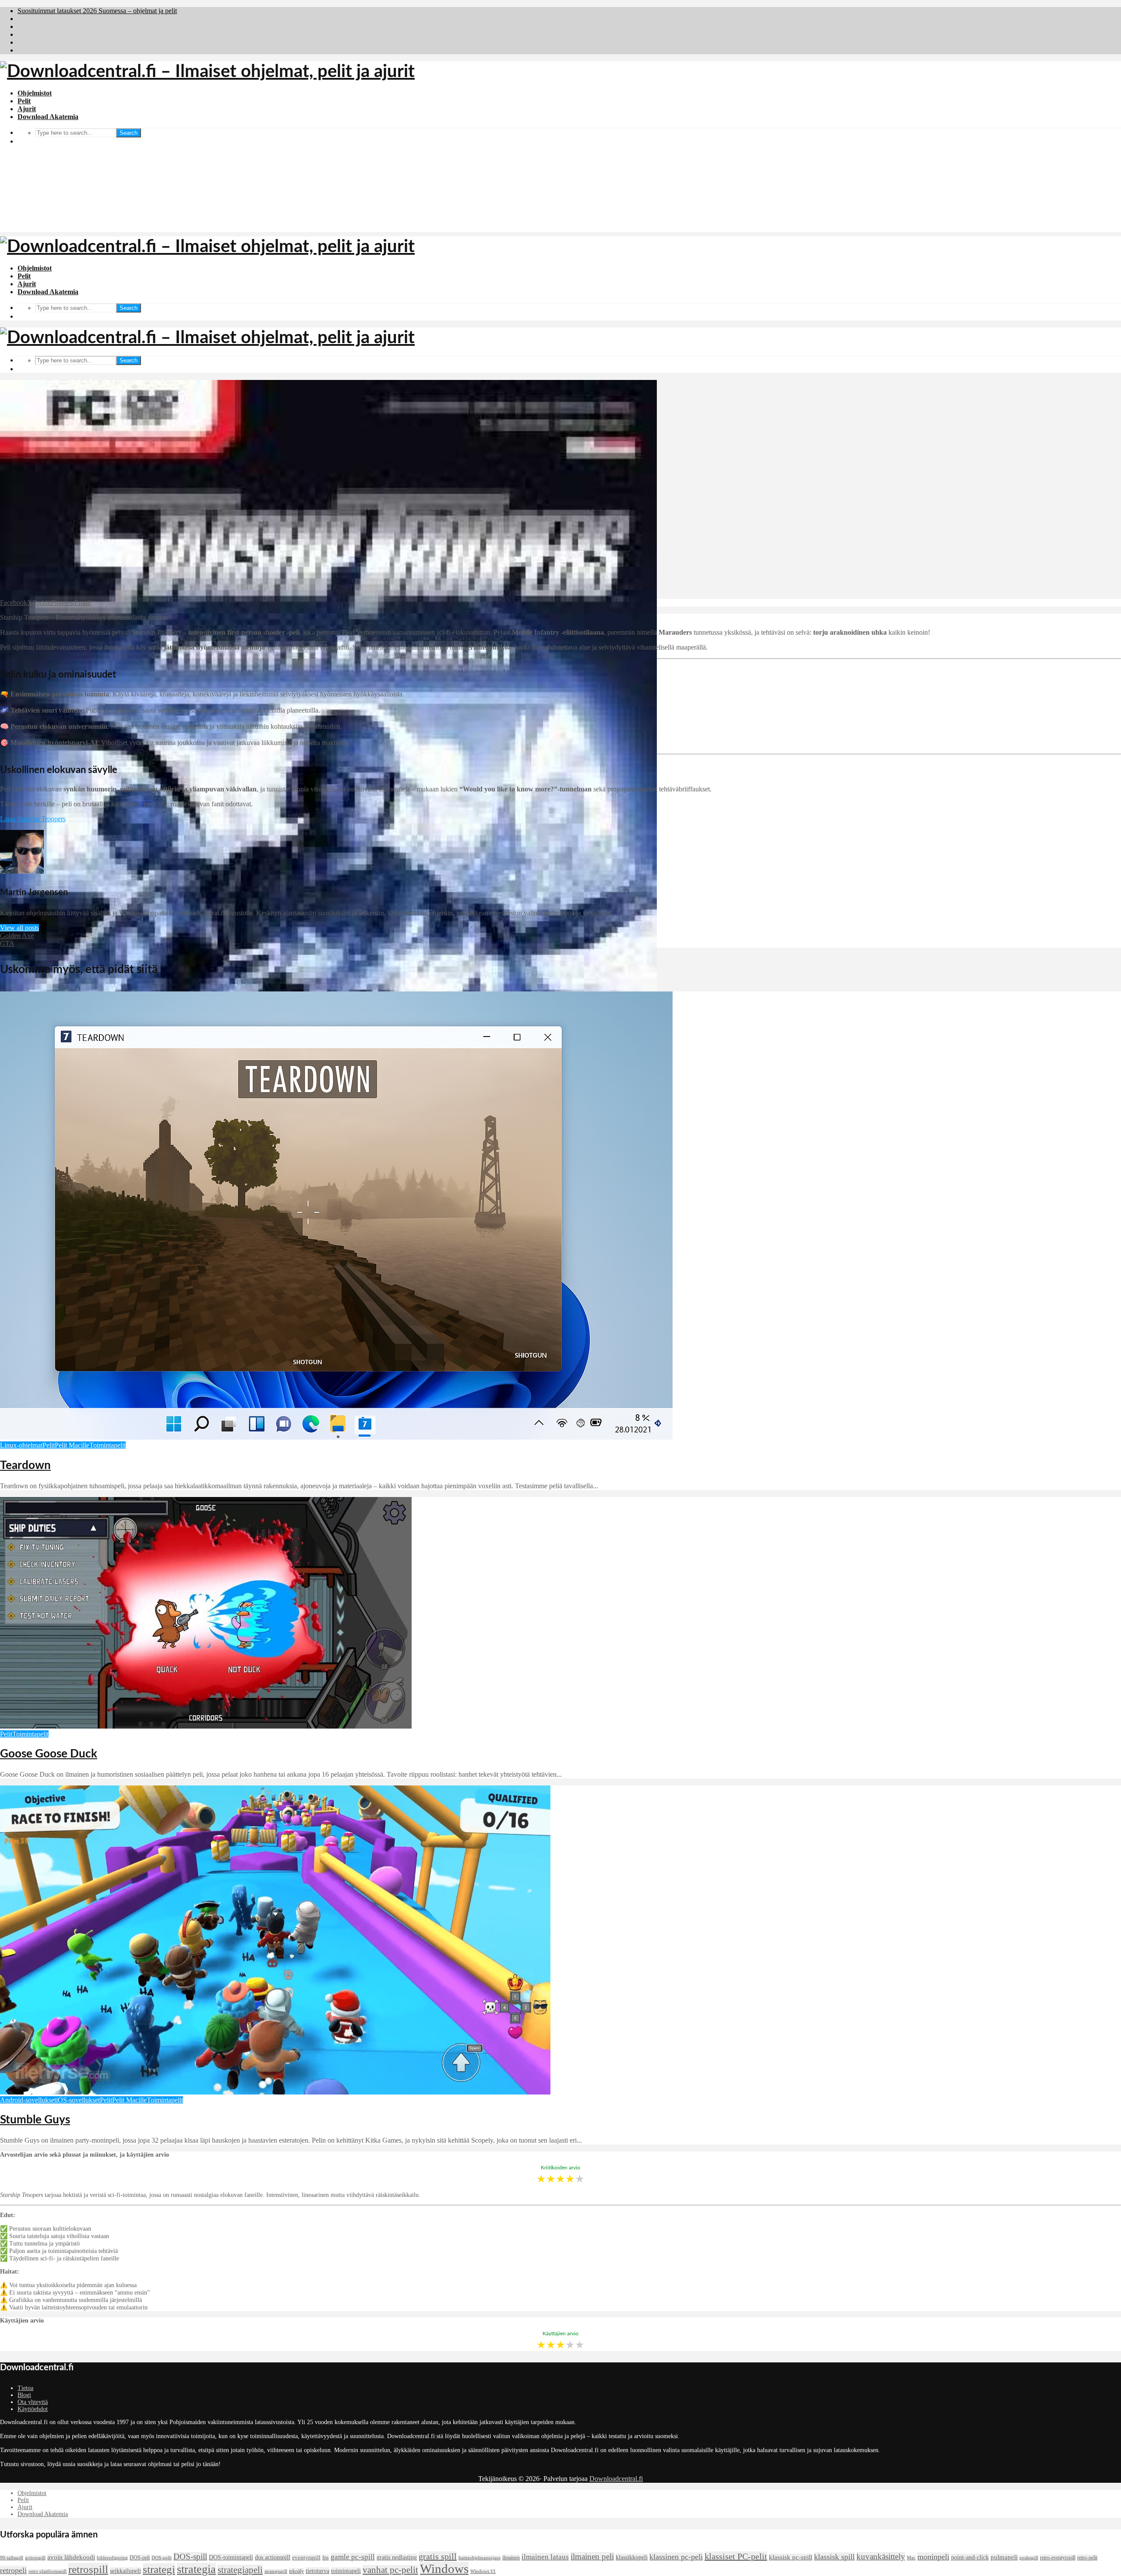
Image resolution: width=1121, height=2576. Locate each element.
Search (129, 133)
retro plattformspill (48, 2571)
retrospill (88, 2569)
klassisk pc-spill (791, 2557)
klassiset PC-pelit (736, 2556)
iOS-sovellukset (78, 2100)
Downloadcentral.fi (616, 2479)
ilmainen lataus (545, 2557)
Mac (911, 2558)
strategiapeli (240, 2570)
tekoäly (296, 2571)
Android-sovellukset (28, 2100)
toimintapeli (346, 2571)
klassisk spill (834, 2557)
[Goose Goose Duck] (206, 1726)
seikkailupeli (125, 2571)
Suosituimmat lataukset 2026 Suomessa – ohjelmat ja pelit (97, 11)
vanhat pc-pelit (390, 2570)
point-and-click (970, 2557)
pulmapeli (1004, 2557)
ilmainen (511, 2558)
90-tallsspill (12, 2558)
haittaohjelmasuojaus (479, 2558)
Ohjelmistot (35, 93)
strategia (196, 2569)
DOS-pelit (162, 2558)
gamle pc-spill (353, 2557)
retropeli (13, 2570)
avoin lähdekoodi (71, 2557)
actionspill (35, 2558)
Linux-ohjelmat (21, 1445)
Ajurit (27, 109)
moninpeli (933, 2557)
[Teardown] (336, 1437)
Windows (444, 2569)
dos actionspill (273, 2557)
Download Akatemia (48, 117)
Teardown (25, 1465)
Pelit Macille (72, 1445)
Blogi (24, 2395)
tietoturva (317, 2571)
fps (326, 2558)
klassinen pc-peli (676, 2557)
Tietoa (25, 2388)
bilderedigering (112, 2558)
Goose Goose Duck (49, 1754)
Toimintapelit (108, 1445)
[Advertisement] (560, 171)
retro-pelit (1087, 2558)
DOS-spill (190, 2557)
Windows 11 (483, 2571)
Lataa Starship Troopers (33, 819)
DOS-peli (140, 2558)
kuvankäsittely (881, 2557)
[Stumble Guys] (275, 2092)
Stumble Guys (35, 2120)
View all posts (19, 928)
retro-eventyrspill (1058, 2558)
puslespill (1029, 2558)
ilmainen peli (592, 2557)
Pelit (24, 101)
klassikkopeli (632, 2557)
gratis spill (438, 2556)
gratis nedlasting (397, 2557)
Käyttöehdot (33, 2409)
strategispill (276, 2571)
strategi (159, 2569)
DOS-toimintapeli (231, 2557)
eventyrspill (306, 2558)
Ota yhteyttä (33, 2402)
